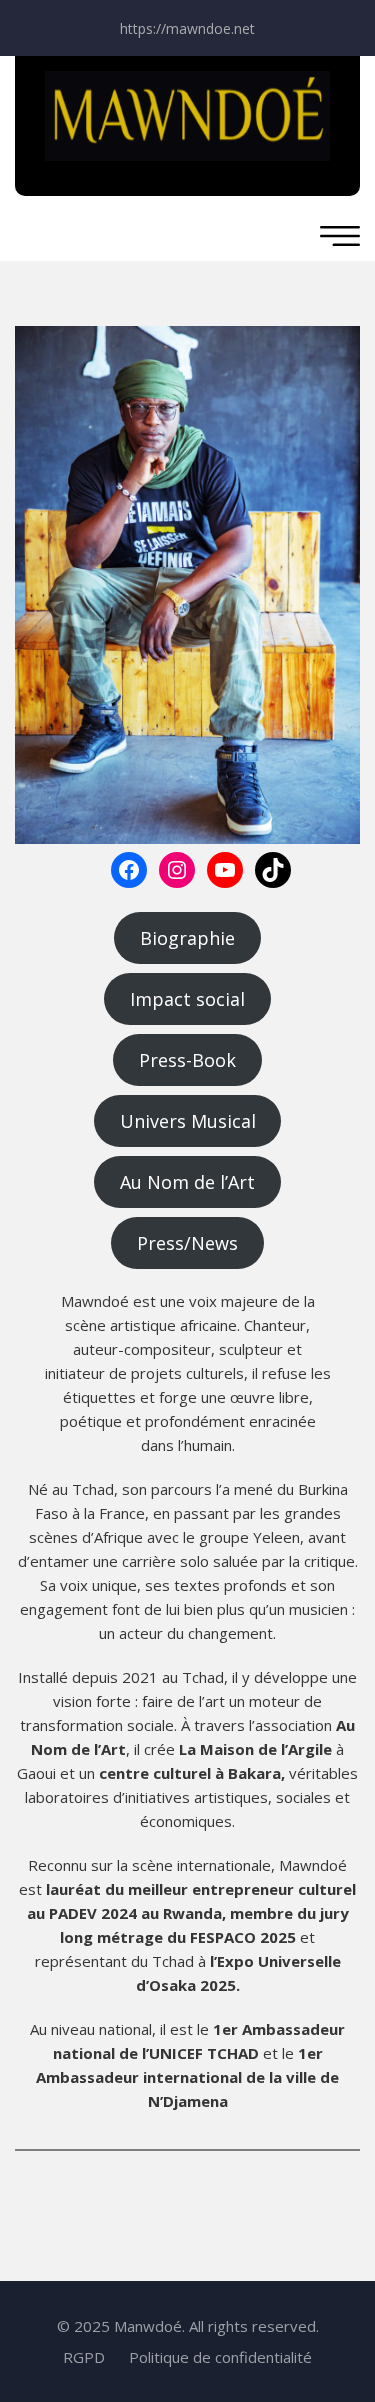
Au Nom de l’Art (187, 1182)
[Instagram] (177, 870)
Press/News (187, 1243)
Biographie (187, 938)
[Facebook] (129, 870)
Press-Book (187, 1060)
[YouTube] (225, 870)
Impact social (187, 999)
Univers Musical (188, 1121)
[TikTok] (273, 870)
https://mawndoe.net (187, 28)
